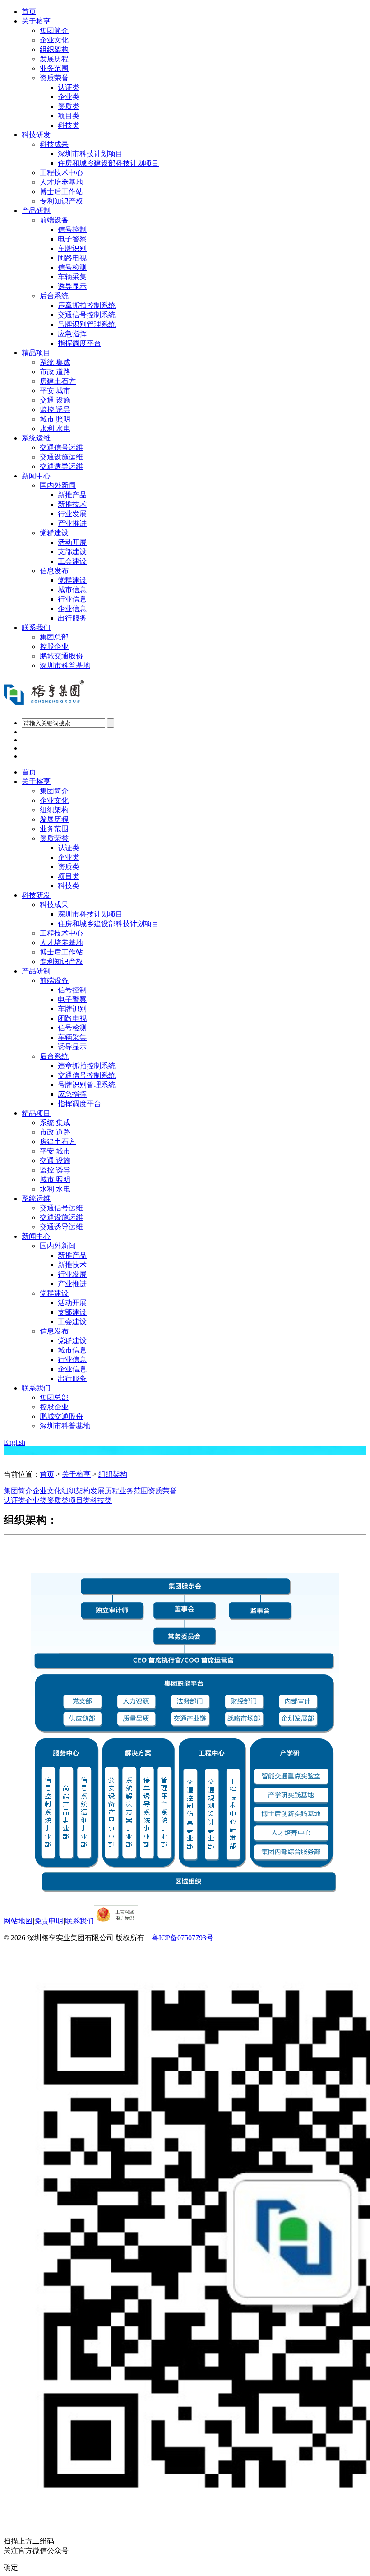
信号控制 (72, 229)
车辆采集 (72, 277)
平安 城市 (55, 391)
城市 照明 (55, 419)
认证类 (69, 87)
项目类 (69, 116)
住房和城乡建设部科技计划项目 (108, 163)
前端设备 (54, 220)
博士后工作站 (61, 192)
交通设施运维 (61, 457)
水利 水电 (55, 429)
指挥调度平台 (79, 343)
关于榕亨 (36, 21)
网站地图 (18, 1921)
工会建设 (72, 561)
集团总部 (54, 637)
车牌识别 (72, 248)
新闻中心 (36, 476)
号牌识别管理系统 (87, 324)
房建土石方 (58, 381)
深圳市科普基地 (65, 665)
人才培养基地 (61, 182)
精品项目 (36, 353)
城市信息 (72, 590)
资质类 (69, 106)
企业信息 (72, 609)
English (14, 1442)
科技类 (69, 125)
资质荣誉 (54, 78)
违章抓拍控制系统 (87, 305)
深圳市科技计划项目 (90, 154)
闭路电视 (72, 258)
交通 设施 (55, 400)
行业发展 (72, 514)
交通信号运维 (61, 447)
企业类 (69, 97)
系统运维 (36, 438)
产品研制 (36, 211)
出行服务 (72, 618)
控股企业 (54, 646)
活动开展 (72, 542)
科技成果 (54, 144)
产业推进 (72, 523)
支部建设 (72, 552)
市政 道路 (55, 372)
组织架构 (54, 49)
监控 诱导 (55, 410)
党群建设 (54, 533)
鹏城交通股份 (61, 656)
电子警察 (72, 239)
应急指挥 (72, 334)
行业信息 (72, 599)
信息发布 (54, 571)
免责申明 (49, 1921)
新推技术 (72, 504)
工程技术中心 (61, 173)
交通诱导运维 (61, 466)
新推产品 (72, 495)
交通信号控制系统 (87, 315)
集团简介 (54, 30)
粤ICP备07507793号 (183, 1938)
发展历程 (54, 59)
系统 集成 (55, 362)
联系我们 (36, 628)
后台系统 (54, 296)
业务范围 (54, 68)
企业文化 (54, 40)
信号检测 (72, 267)
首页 (29, 12)
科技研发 (36, 135)
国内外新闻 (58, 485)
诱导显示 (72, 286)
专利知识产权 (61, 201)
